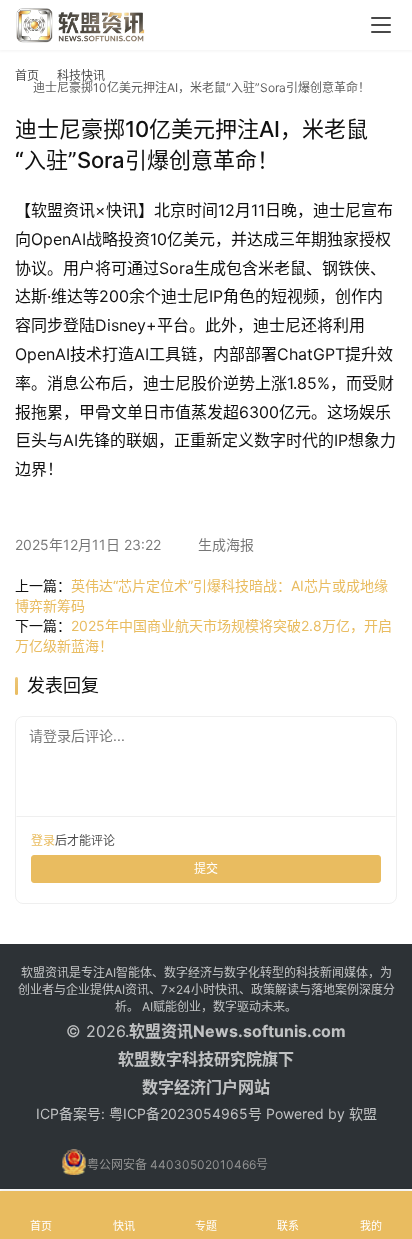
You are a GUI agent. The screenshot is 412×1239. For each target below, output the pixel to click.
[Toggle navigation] (381, 25)
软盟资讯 (161, 1031)
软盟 (363, 1113)
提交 (206, 868)
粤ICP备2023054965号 (185, 1113)
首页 (27, 75)
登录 (43, 840)
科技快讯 (81, 75)
